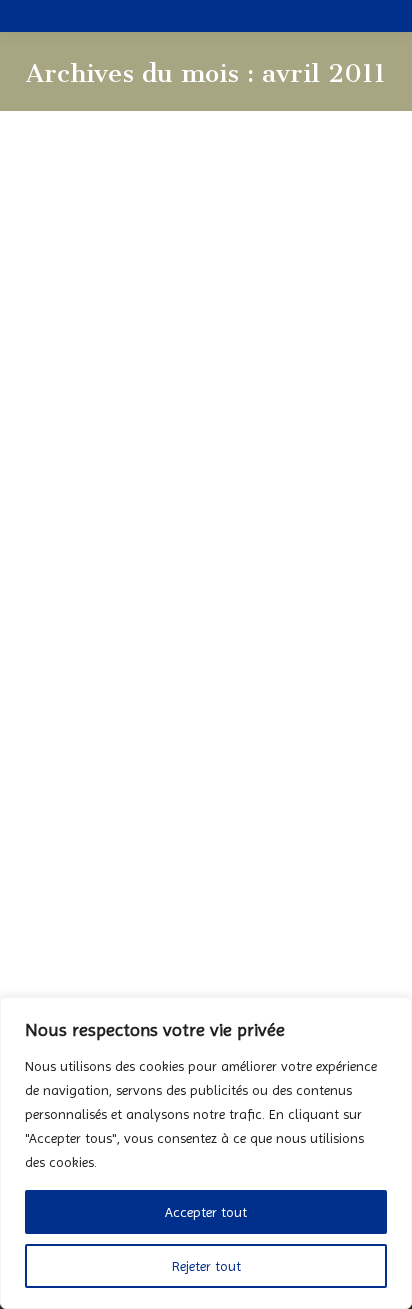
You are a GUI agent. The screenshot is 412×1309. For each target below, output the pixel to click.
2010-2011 (75, 561)
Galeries (224, 561)
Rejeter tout (206, 1266)
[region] (206, 1153)
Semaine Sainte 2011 (153, 993)
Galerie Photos (153, 561)
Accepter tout (206, 1212)
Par (306, 561)
